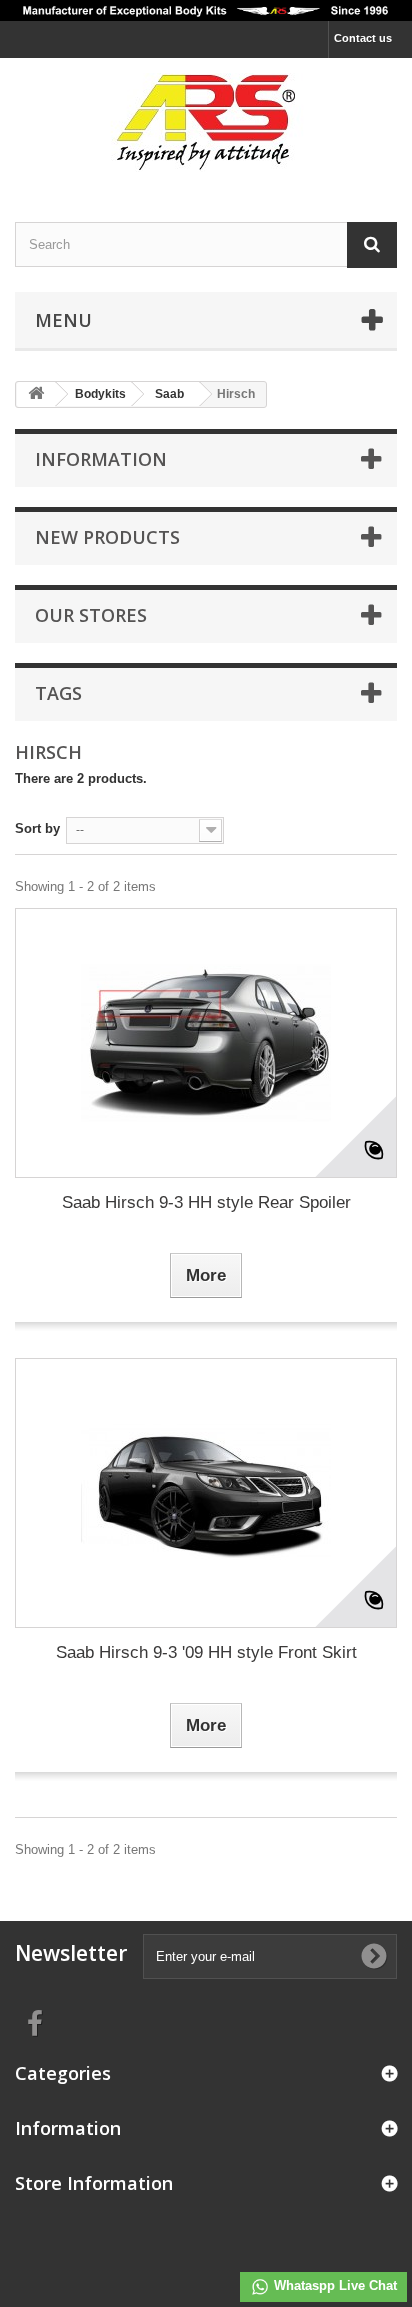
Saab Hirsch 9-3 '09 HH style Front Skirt (206, 1652)
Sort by (37, 828)
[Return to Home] (36, 394)
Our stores (91, 615)
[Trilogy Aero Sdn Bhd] (206, 122)
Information (101, 459)
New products (107, 537)
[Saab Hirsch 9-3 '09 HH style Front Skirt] (206, 1493)
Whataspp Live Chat (333, 2285)
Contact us (363, 38)
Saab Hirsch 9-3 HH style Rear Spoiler (206, 1202)
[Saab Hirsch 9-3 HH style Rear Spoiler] (206, 1043)
